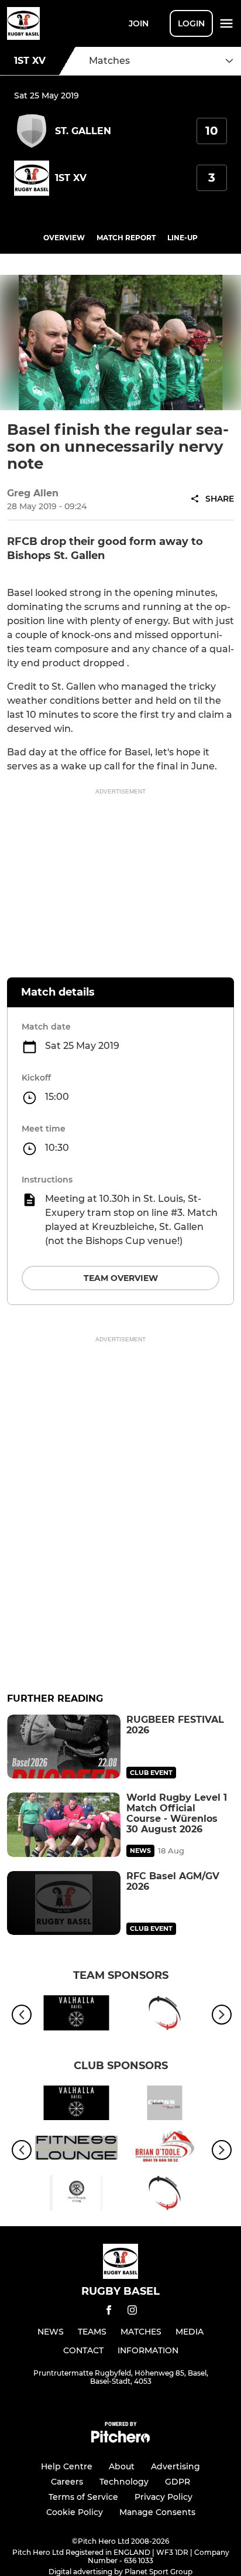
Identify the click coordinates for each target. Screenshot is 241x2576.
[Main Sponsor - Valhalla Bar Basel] (76, 2015)
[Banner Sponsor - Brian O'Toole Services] (165, 2150)
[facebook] (109, 2312)
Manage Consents (157, 2512)
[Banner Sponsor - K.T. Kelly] (76, 2195)
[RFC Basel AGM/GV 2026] (64, 1903)
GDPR (178, 2482)
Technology (124, 2482)
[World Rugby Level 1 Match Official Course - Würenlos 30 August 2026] (64, 1824)
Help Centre (67, 2466)
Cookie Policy (75, 2512)
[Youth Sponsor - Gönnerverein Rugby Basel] (165, 2015)
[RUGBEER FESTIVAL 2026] (64, 1747)
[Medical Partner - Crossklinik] (165, 2105)
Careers (67, 2482)
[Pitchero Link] (120, 2440)
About (122, 2466)
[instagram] (132, 2312)
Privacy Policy (163, 2497)
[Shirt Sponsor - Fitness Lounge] (76, 2150)
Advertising (175, 2466)
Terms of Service (83, 2497)
